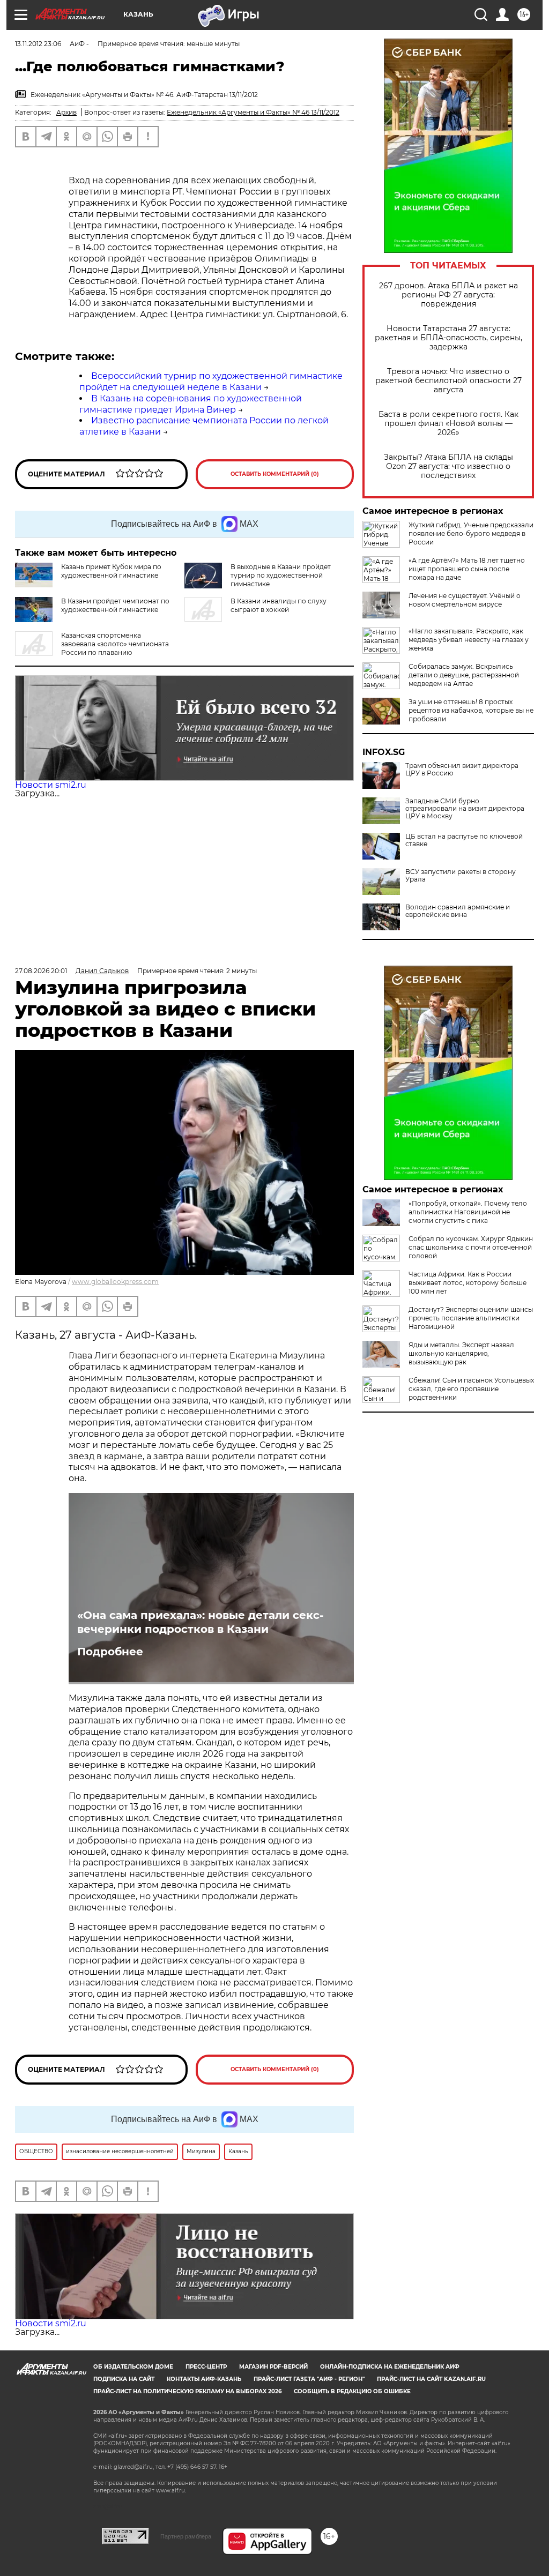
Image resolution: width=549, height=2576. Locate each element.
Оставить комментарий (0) (275, 474)
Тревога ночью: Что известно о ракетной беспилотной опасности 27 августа (448, 381)
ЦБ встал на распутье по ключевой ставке (464, 840)
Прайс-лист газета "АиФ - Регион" (309, 2379)
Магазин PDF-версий (273, 2367)
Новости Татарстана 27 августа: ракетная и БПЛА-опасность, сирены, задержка (448, 338)
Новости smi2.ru (51, 785)
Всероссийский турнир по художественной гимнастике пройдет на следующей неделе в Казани (211, 382)
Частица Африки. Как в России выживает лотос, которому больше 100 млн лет (468, 1283)
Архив (66, 112)
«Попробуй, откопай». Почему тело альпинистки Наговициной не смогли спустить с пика (468, 1212)
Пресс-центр (206, 2367)
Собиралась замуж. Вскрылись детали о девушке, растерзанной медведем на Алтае (464, 675)
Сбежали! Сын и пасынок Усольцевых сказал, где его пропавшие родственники (471, 1389)
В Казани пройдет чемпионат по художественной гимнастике (115, 605)
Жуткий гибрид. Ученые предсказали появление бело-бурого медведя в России (471, 533)
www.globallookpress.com (115, 1282)
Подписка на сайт (124, 2379)
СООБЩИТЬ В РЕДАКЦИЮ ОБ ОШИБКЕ (352, 2391)
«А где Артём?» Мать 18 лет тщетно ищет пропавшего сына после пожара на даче (467, 569)
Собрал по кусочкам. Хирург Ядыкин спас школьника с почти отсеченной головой (471, 1247)
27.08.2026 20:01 (41, 971)
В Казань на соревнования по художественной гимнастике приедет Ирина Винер (191, 404)
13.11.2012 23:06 (38, 44)
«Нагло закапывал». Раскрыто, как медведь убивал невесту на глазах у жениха (469, 640)
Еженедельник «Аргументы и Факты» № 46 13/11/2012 (253, 112)
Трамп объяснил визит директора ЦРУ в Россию (462, 770)
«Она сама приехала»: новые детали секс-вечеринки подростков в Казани (201, 1622)
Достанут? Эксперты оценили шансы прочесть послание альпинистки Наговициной (471, 1318)
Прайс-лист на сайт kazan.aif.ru (431, 2379)
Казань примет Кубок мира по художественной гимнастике (111, 571)
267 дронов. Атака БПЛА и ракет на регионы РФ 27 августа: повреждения (448, 295)
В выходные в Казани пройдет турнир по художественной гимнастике (281, 575)
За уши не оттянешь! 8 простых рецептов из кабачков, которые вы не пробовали (471, 710)
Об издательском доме (133, 2367)
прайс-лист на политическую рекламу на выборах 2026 (187, 2391)
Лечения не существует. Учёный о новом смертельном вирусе (465, 600)
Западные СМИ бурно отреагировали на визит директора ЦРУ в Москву (465, 809)
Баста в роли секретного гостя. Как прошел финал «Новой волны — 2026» (448, 424)
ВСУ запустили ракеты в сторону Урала (461, 876)
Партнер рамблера (186, 2536)
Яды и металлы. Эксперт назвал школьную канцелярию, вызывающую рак (461, 1353)
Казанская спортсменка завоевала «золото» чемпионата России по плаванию (115, 644)
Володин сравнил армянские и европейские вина (458, 911)
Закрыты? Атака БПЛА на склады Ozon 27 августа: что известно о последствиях (448, 466)
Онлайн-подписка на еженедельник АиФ (390, 2367)
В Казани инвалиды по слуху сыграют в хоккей (279, 605)
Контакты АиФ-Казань (204, 2379)
